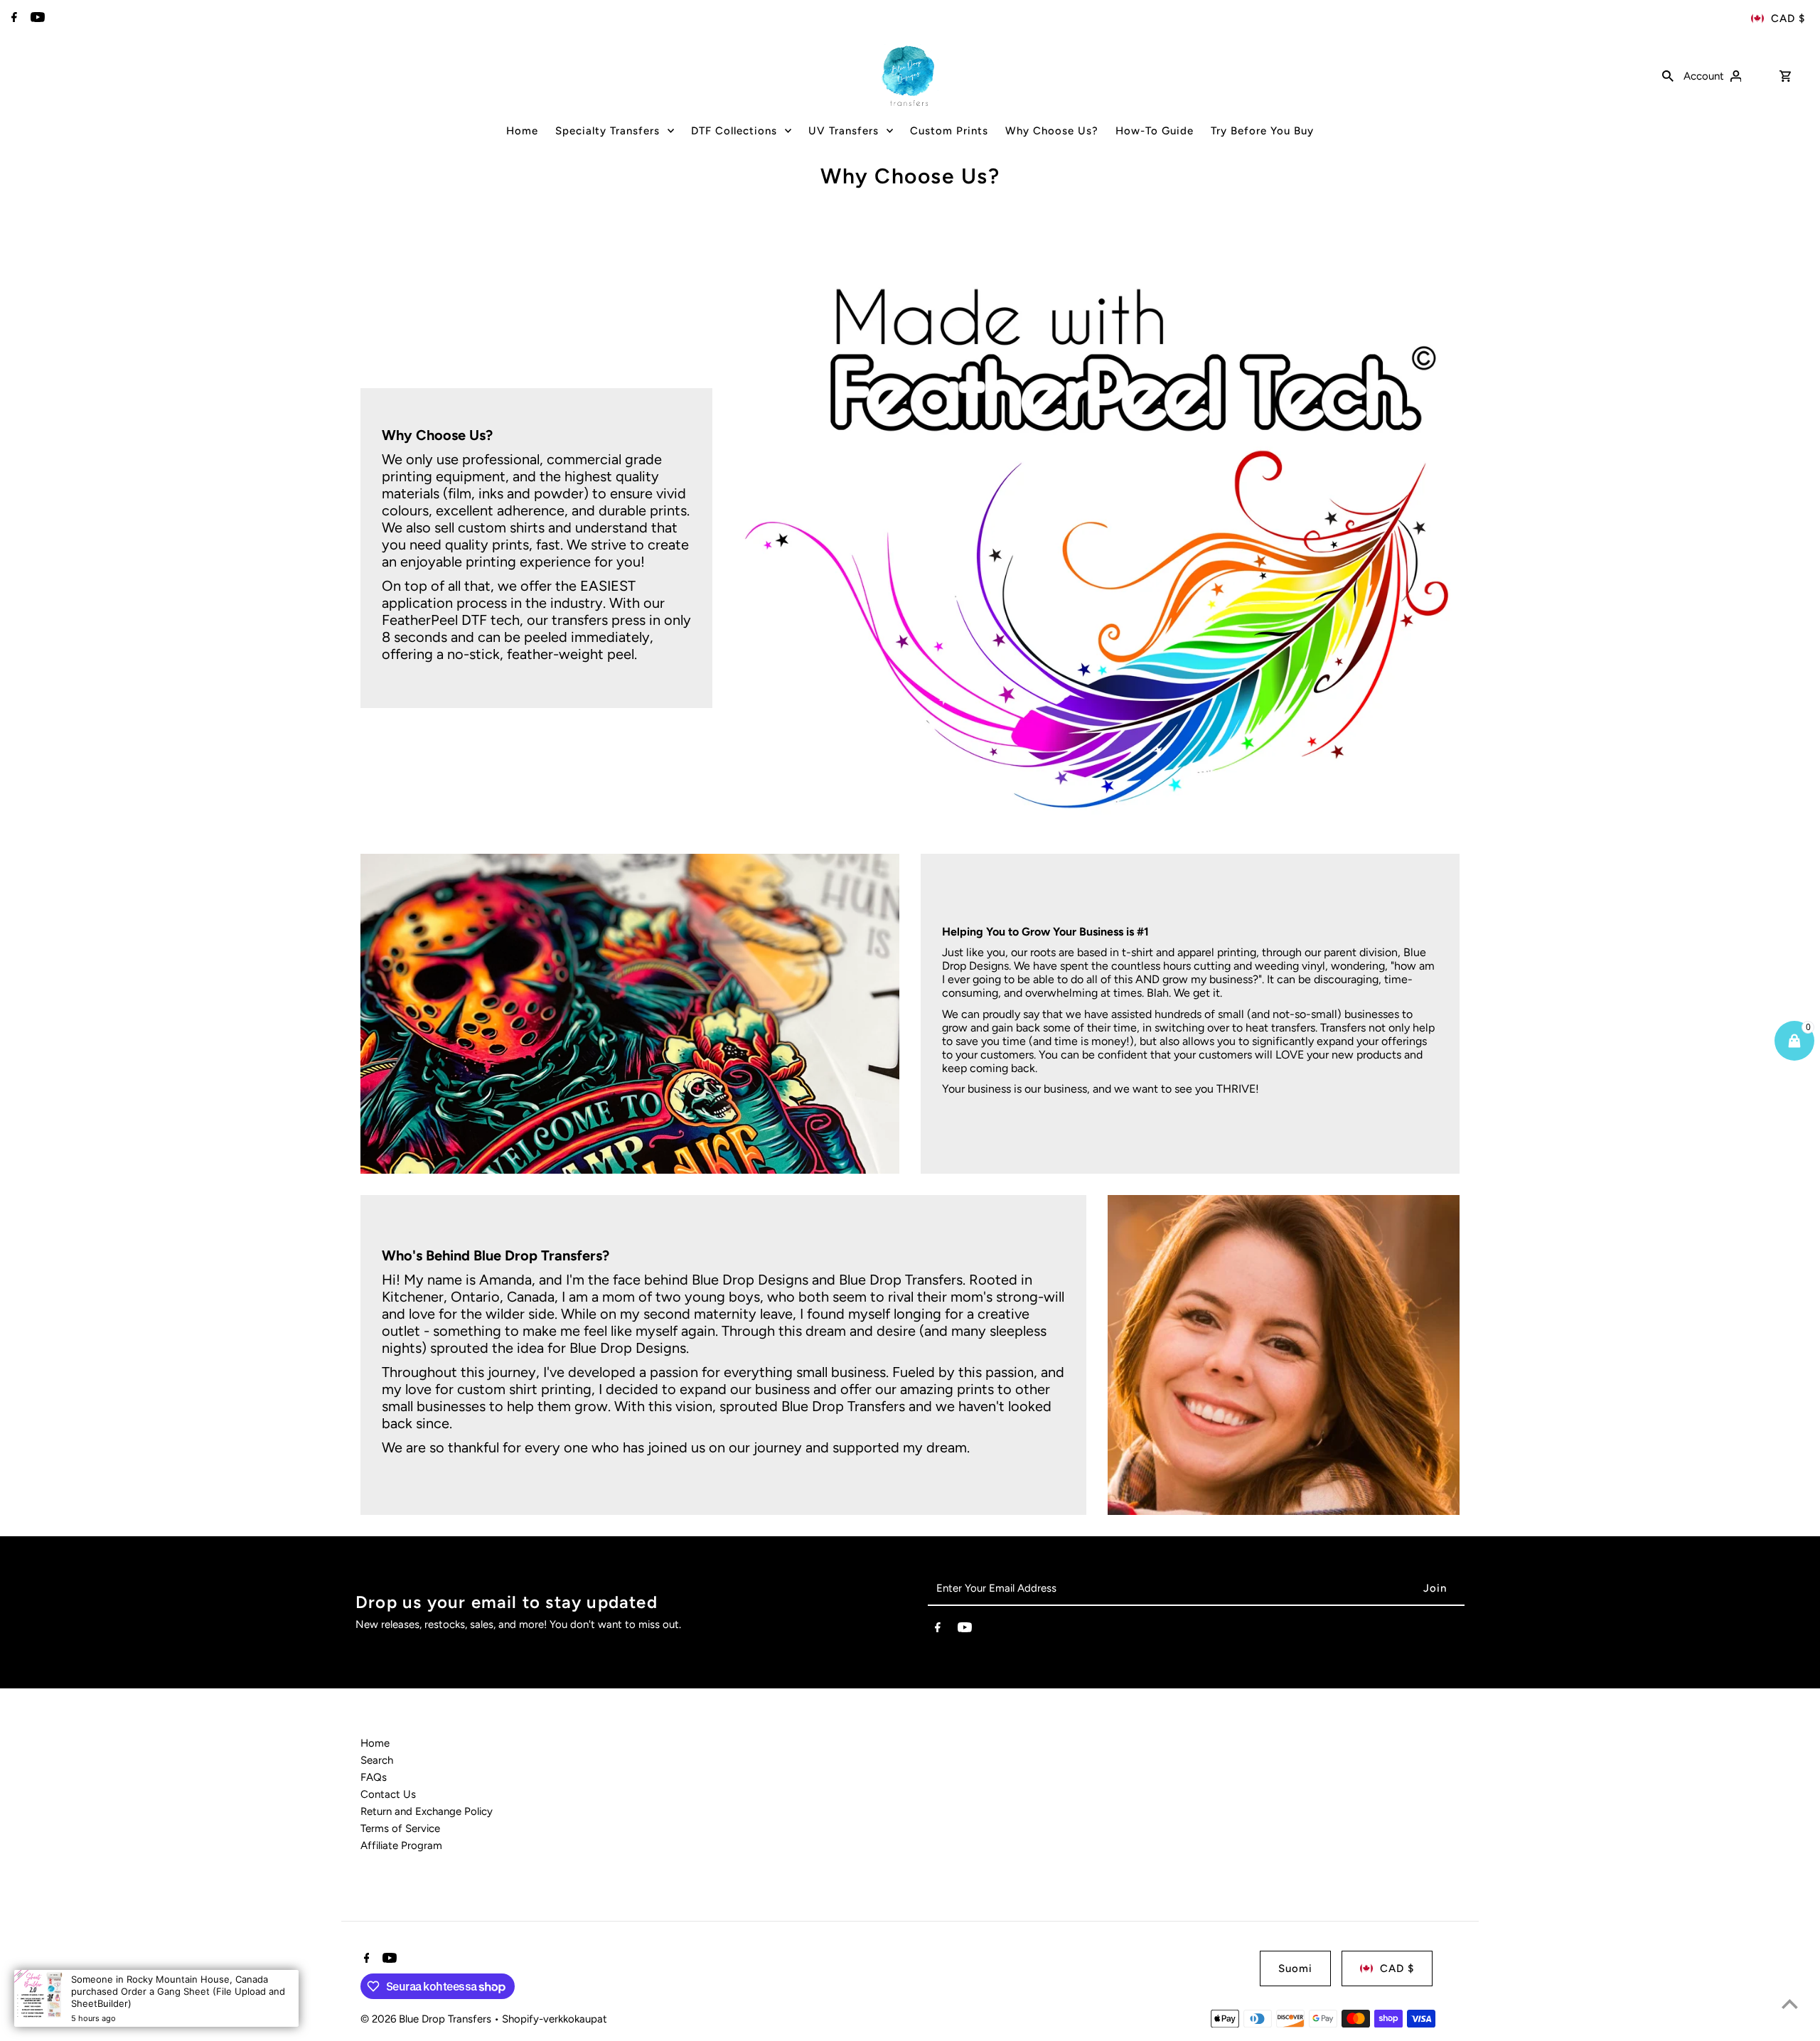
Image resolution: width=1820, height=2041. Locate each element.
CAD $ (1788, 18)
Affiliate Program (401, 1846)
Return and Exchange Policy (427, 1811)
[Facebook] (12, 18)
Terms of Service (400, 1828)
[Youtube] (36, 18)
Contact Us (388, 1794)
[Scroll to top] (1790, 2004)
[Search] (1668, 75)
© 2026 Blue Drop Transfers (427, 2019)
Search (377, 1760)
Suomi (1295, 1968)
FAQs (374, 1777)
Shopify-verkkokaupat (555, 2019)
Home (375, 1743)
